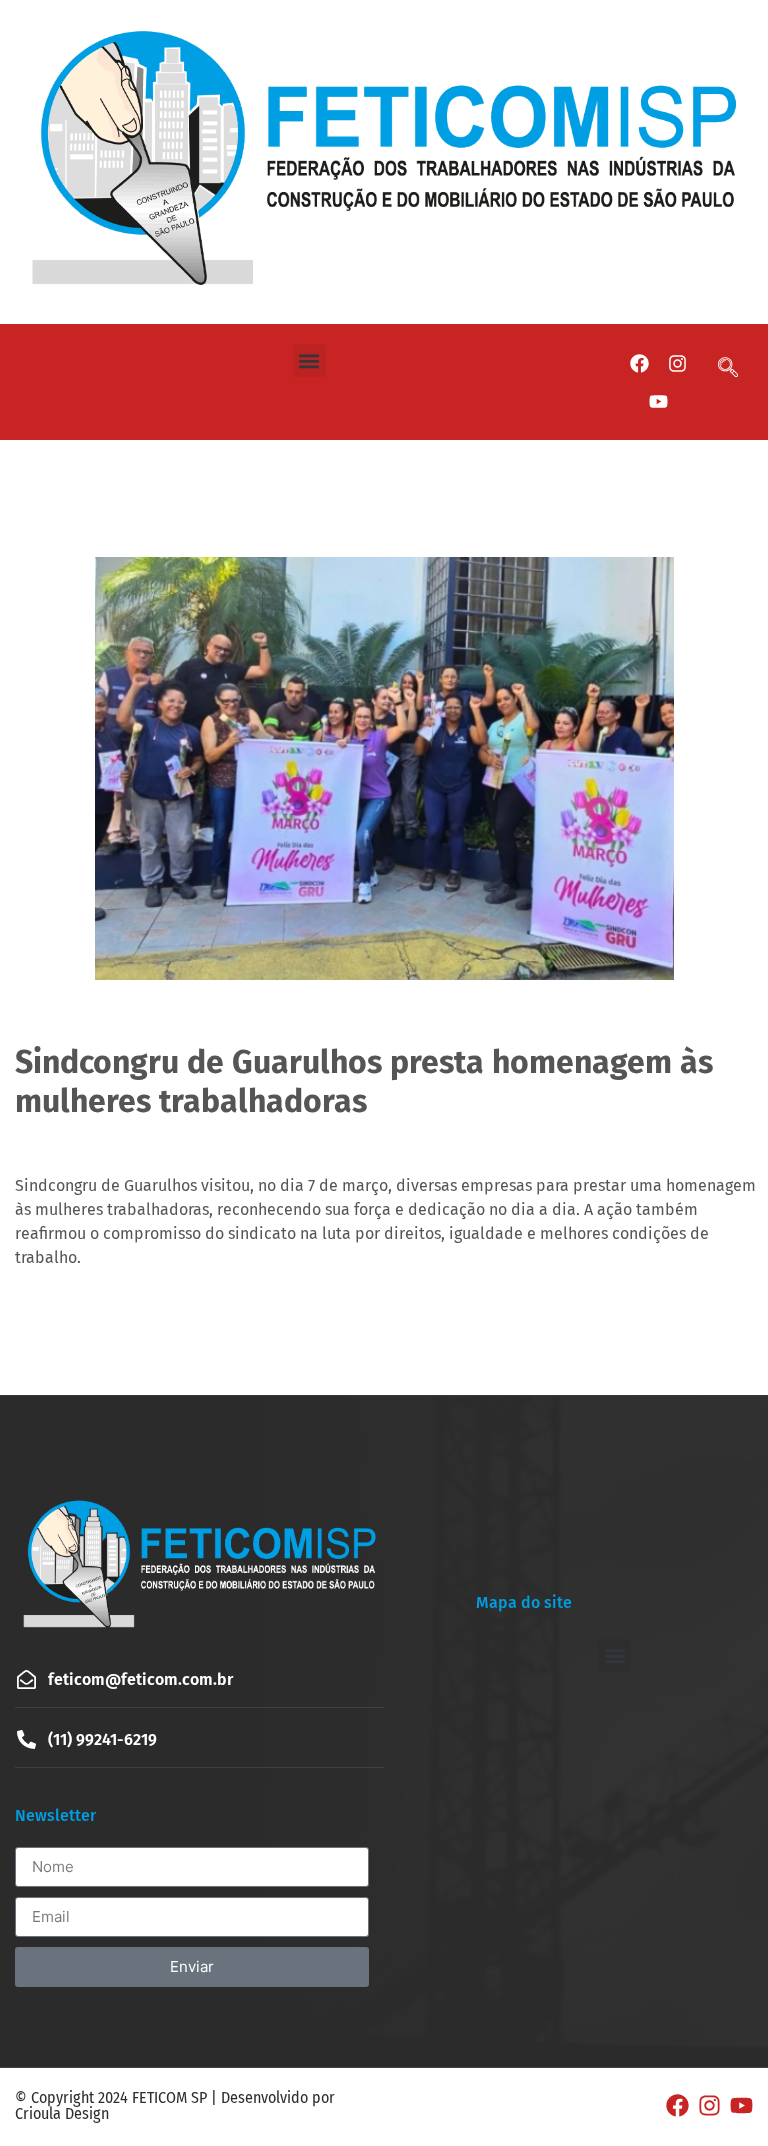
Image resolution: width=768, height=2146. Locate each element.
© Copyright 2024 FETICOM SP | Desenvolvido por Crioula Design (175, 2105)
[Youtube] (658, 401)
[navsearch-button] (738, 369)
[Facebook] (639, 363)
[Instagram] (677, 363)
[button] (309, 360)
